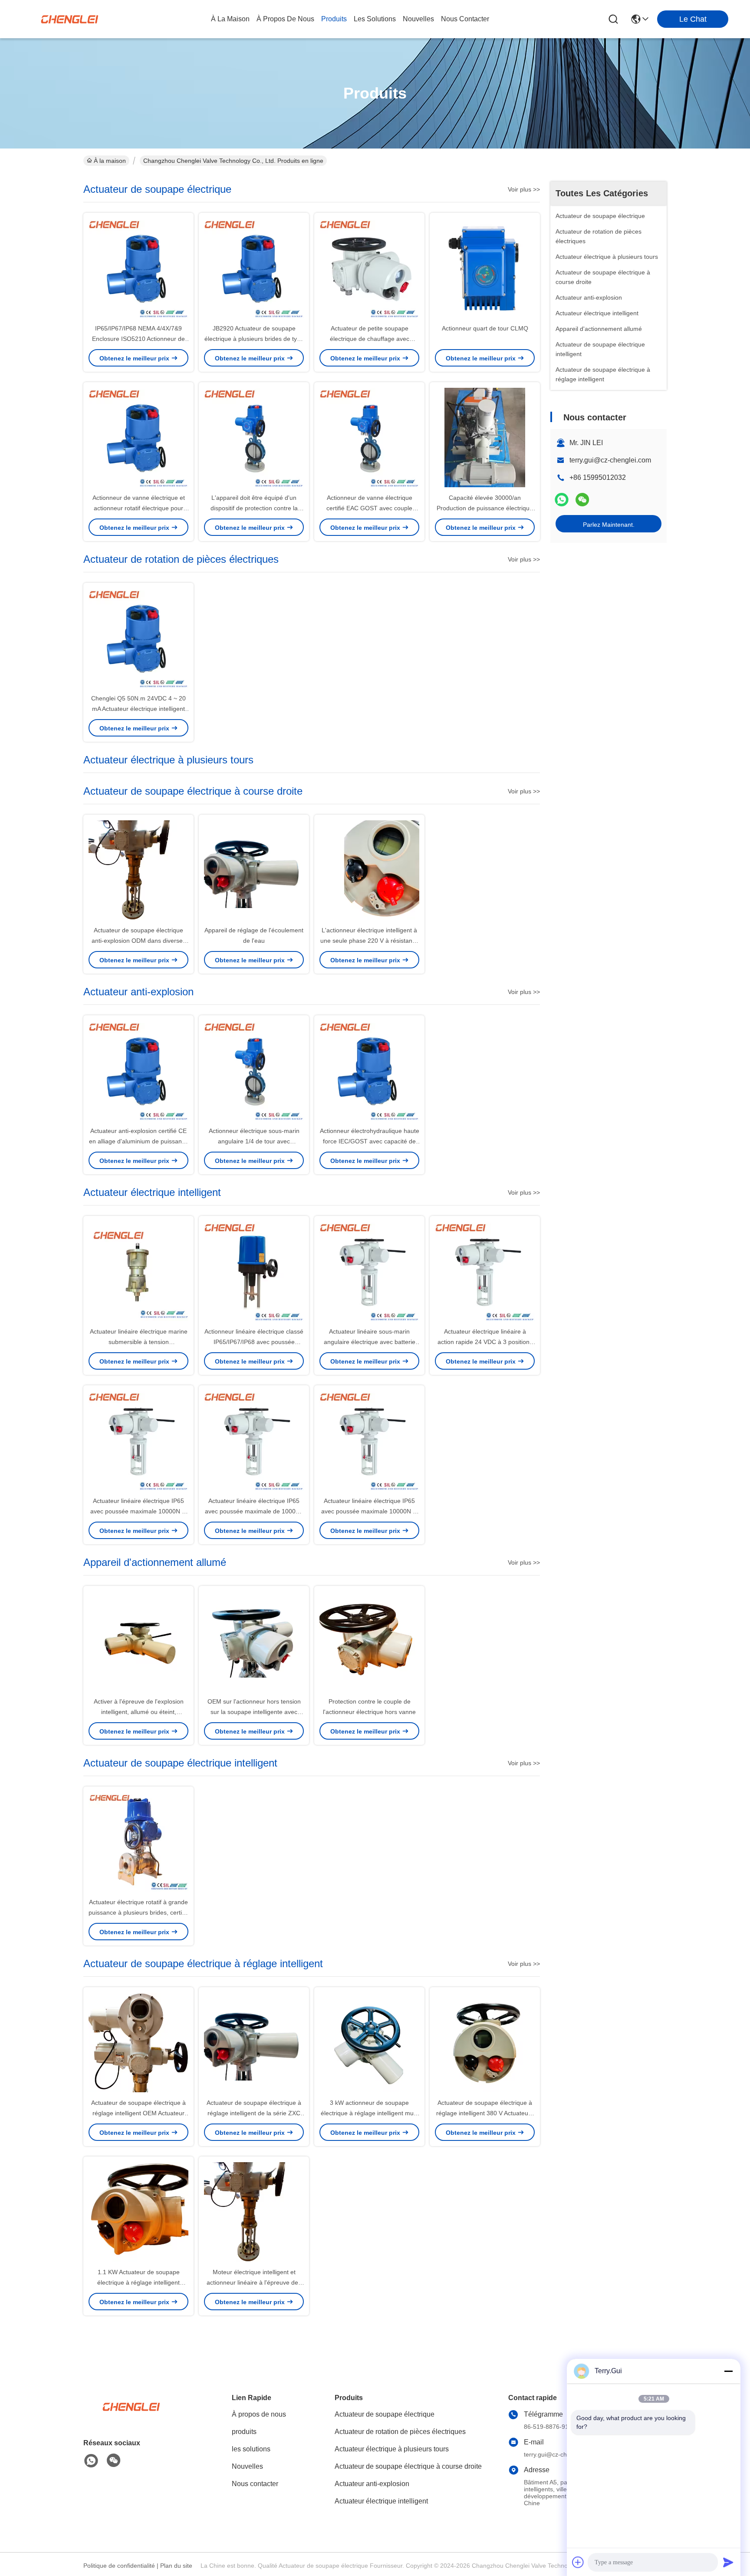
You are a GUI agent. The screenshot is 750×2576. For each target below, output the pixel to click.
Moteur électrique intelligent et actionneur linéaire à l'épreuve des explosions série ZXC (254, 2282)
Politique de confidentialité (119, 2566)
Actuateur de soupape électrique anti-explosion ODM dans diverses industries (139, 941)
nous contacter (465, 19)
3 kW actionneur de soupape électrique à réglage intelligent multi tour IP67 (369, 2113)
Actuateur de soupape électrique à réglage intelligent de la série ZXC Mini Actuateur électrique (254, 2113)
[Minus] (728, 2371)
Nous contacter (255, 2484)
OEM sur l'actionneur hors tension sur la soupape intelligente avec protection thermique (254, 1712)
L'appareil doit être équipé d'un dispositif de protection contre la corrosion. (254, 508)
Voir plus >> (524, 189)
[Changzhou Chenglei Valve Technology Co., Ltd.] (69, 19)
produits (334, 19)
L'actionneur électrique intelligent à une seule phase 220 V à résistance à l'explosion (370, 941)
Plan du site (176, 2566)
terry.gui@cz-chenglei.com (610, 460)
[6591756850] (91, 2461)
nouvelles (418, 19)
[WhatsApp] (562, 500)
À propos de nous (285, 19)
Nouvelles (247, 2466)
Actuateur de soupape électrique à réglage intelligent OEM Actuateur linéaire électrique (138, 2113)
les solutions (375, 19)
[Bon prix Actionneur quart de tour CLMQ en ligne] (485, 268)
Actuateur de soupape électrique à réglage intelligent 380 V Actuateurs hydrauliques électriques (485, 2113)
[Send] (728, 2562)
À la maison (230, 19)
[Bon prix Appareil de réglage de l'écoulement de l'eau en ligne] (254, 870)
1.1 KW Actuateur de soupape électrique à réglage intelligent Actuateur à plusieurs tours (138, 2282)
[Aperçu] (131, 2417)
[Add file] (578, 2562)
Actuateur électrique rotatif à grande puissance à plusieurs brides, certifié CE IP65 (138, 1912)
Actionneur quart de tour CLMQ (485, 328)
